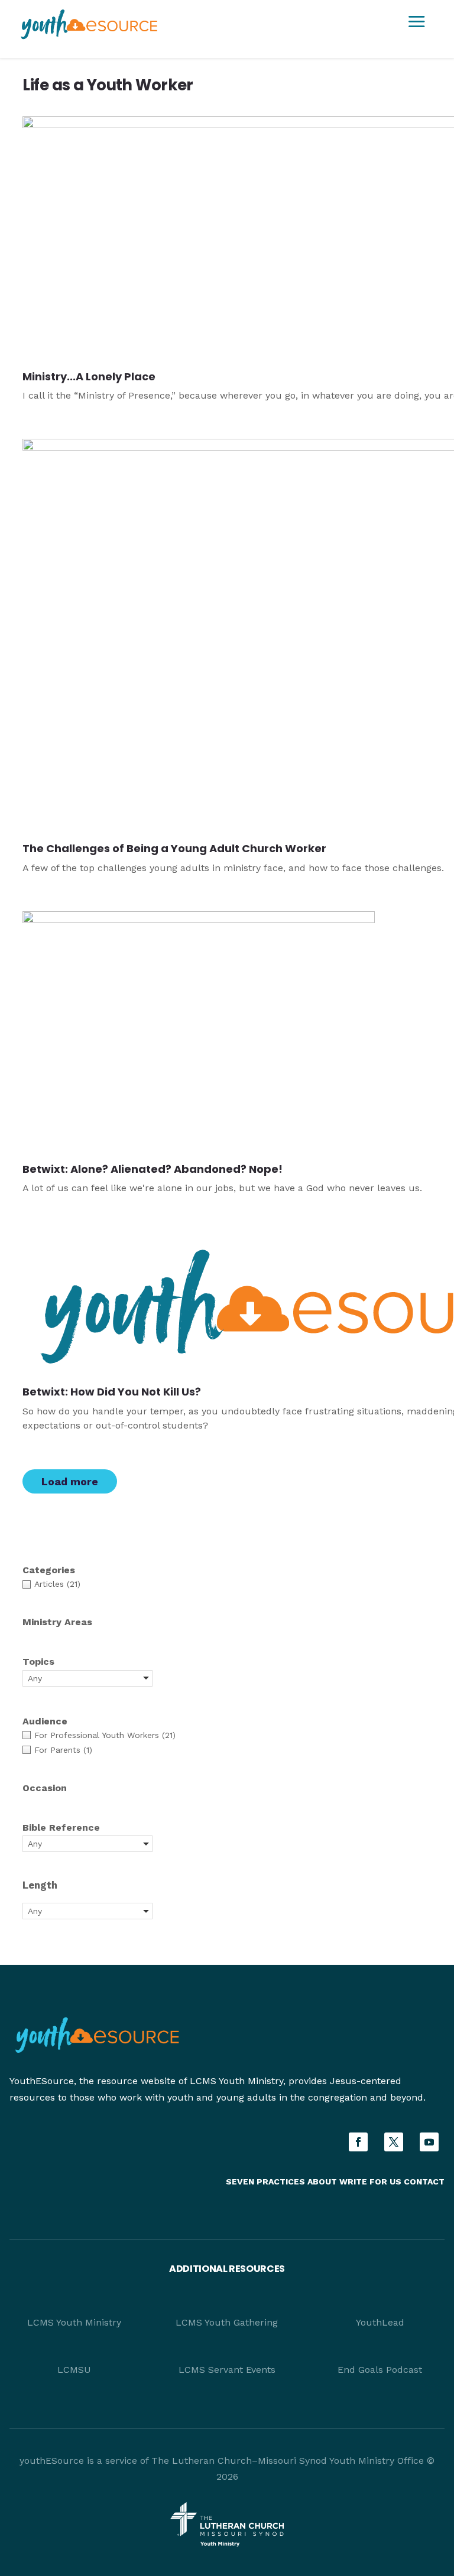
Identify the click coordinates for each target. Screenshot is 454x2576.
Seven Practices (265, 2182)
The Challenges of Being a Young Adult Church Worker (174, 848)
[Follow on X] (394, 2142)
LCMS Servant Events (227, 2370)
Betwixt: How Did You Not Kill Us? (112, 1392)
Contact (424, 2182)
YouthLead (380, 2322)
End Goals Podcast (380, 2370)
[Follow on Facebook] (358, 2142)
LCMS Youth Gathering (227, 2322)
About (322, 2182)
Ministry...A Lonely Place (89, 376)
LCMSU (74, 2370)
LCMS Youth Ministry (74, 2322)
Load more (70, 1481)
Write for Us (372, 2182)
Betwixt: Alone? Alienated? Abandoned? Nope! (153, 1169)
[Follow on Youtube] (429, 2142)
